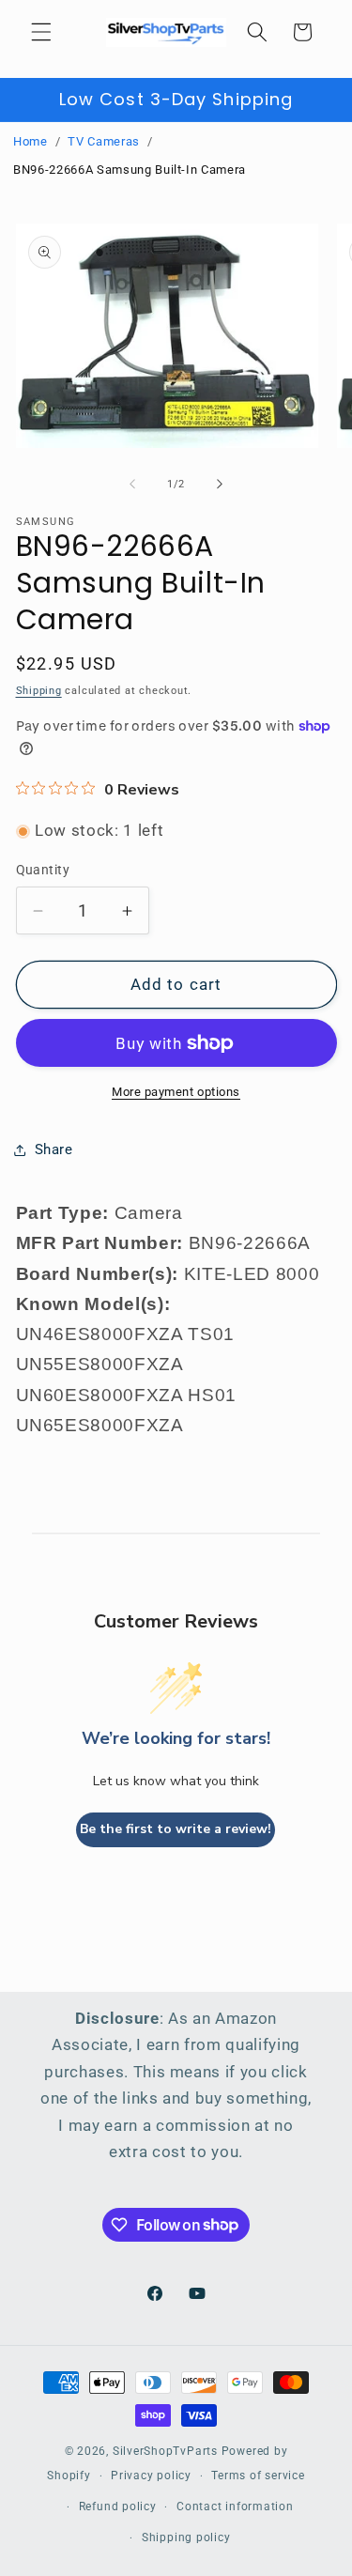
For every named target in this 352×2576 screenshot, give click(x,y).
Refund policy (118, 2507)
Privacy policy (151, 2476)
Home (31, 141)
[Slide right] (220, 485)
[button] (41, 32)
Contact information (235, 2507)
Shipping (39, 691)
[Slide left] (132, 485)
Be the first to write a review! (176, 1829)
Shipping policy (186, 2537)
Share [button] (54, 1149)
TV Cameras (104, 141)
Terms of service (258, 2476)
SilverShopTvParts (165, 2451)
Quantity (43, 870)
